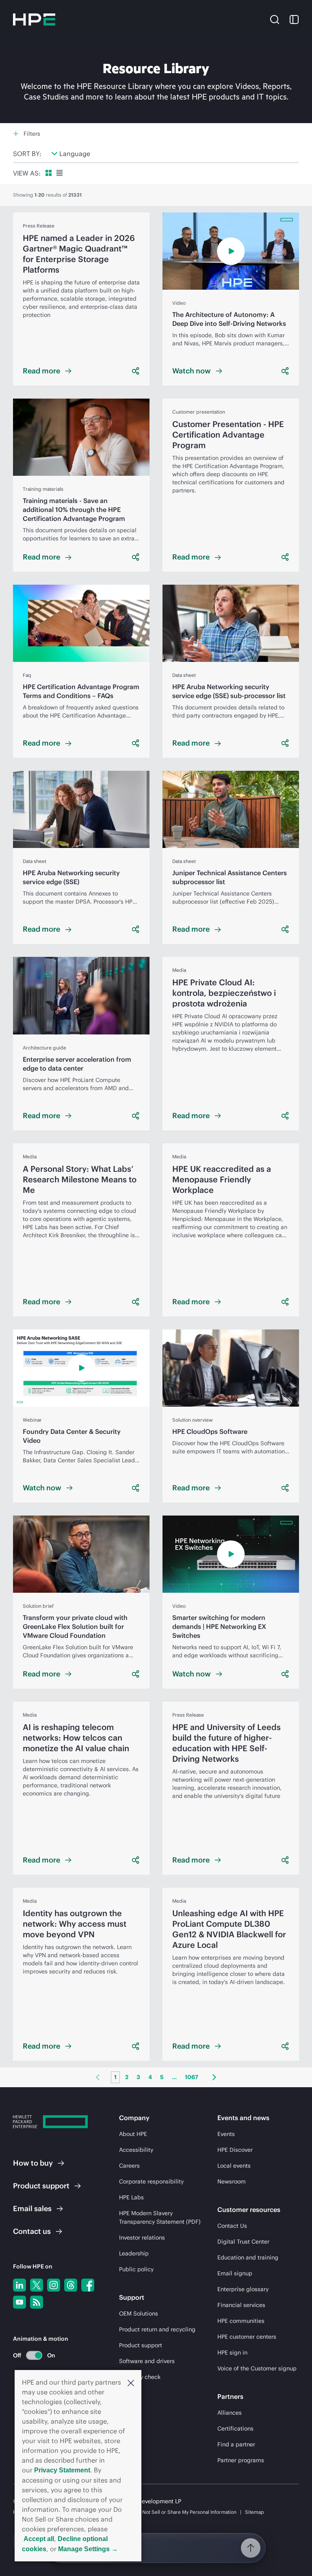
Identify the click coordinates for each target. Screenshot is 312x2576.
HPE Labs (131, 2197)
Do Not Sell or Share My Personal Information (186, 2512)
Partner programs (241, 2460)
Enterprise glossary (243, 2289)
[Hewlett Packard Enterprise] (34, 20)
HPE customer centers (247, 2337)
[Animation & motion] (34, 2355)
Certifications (235, 2429)
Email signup (235, 2273)
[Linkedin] (19, 2285)
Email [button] (32, 2208)
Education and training (248, 2257)
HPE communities (241, 2321)
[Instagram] (54, 2285)
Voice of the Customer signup (257, 2368)
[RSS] (37, 2302)
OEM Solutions (139, 2314)
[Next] (214, 2077)
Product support (141, 2345)
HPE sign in (232, 2353)
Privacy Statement (62, 2470)
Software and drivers (147, 2361)
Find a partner (236, 2444)
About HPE (133, 2134)
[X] (37, 2285)
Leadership (134, 2253)
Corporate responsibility (151, 2181)
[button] (131, 2382)
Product (41, 2186)
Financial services (241, 2305)
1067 (192, 2077)
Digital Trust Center (243, 2242)
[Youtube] (19, 2302)
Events (226, 2134)
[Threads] (71, 2285)
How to (33, 2163)
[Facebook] (88, 2285)
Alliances (230, 2413)
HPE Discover (235, 2150)
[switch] (29, 2355)
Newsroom (232, 2181)
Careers (129, 2166)
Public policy (136, 2269)
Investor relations (142, 2238)
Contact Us (232, 2226)
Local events (234, 2166)
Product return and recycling (157, 2329)
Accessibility (136, 2150)
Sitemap (255, 2512)
